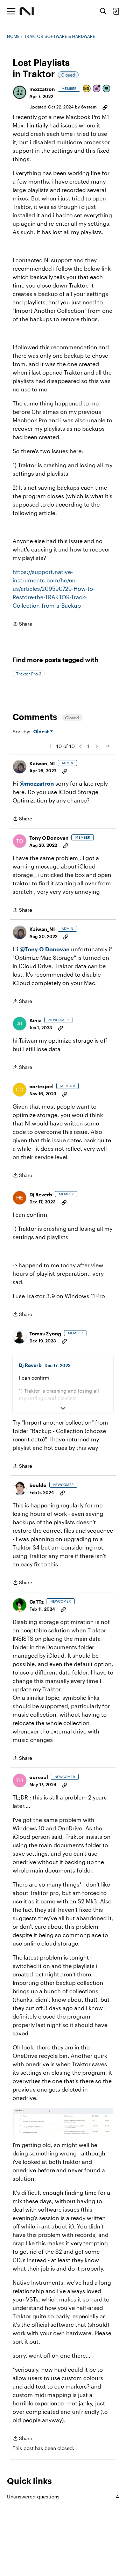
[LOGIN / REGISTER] (116, 11)
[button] (20, 92)
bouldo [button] (38, 1485)
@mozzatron (37, 783)
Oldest (42, 732)
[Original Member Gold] (87, 89)
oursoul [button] (39, 1777)
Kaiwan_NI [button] (42, 763)
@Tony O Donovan (45, 949)
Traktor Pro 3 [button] (29, 674)
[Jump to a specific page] (108, 746)
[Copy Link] (105, 107)
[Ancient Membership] (97, 89)
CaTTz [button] (37, 1602)
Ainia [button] (36, 1020)
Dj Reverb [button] (41, 1194)
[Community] (27, 11)
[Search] (103, 11)
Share (22, 624)
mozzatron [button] (42, 89)
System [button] (89, 107)
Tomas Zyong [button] (45, 1333)
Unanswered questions (63, 2496)
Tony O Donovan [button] (49, 838)
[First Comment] (107, 89)
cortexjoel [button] (41, 1086)
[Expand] (63, 1408)
